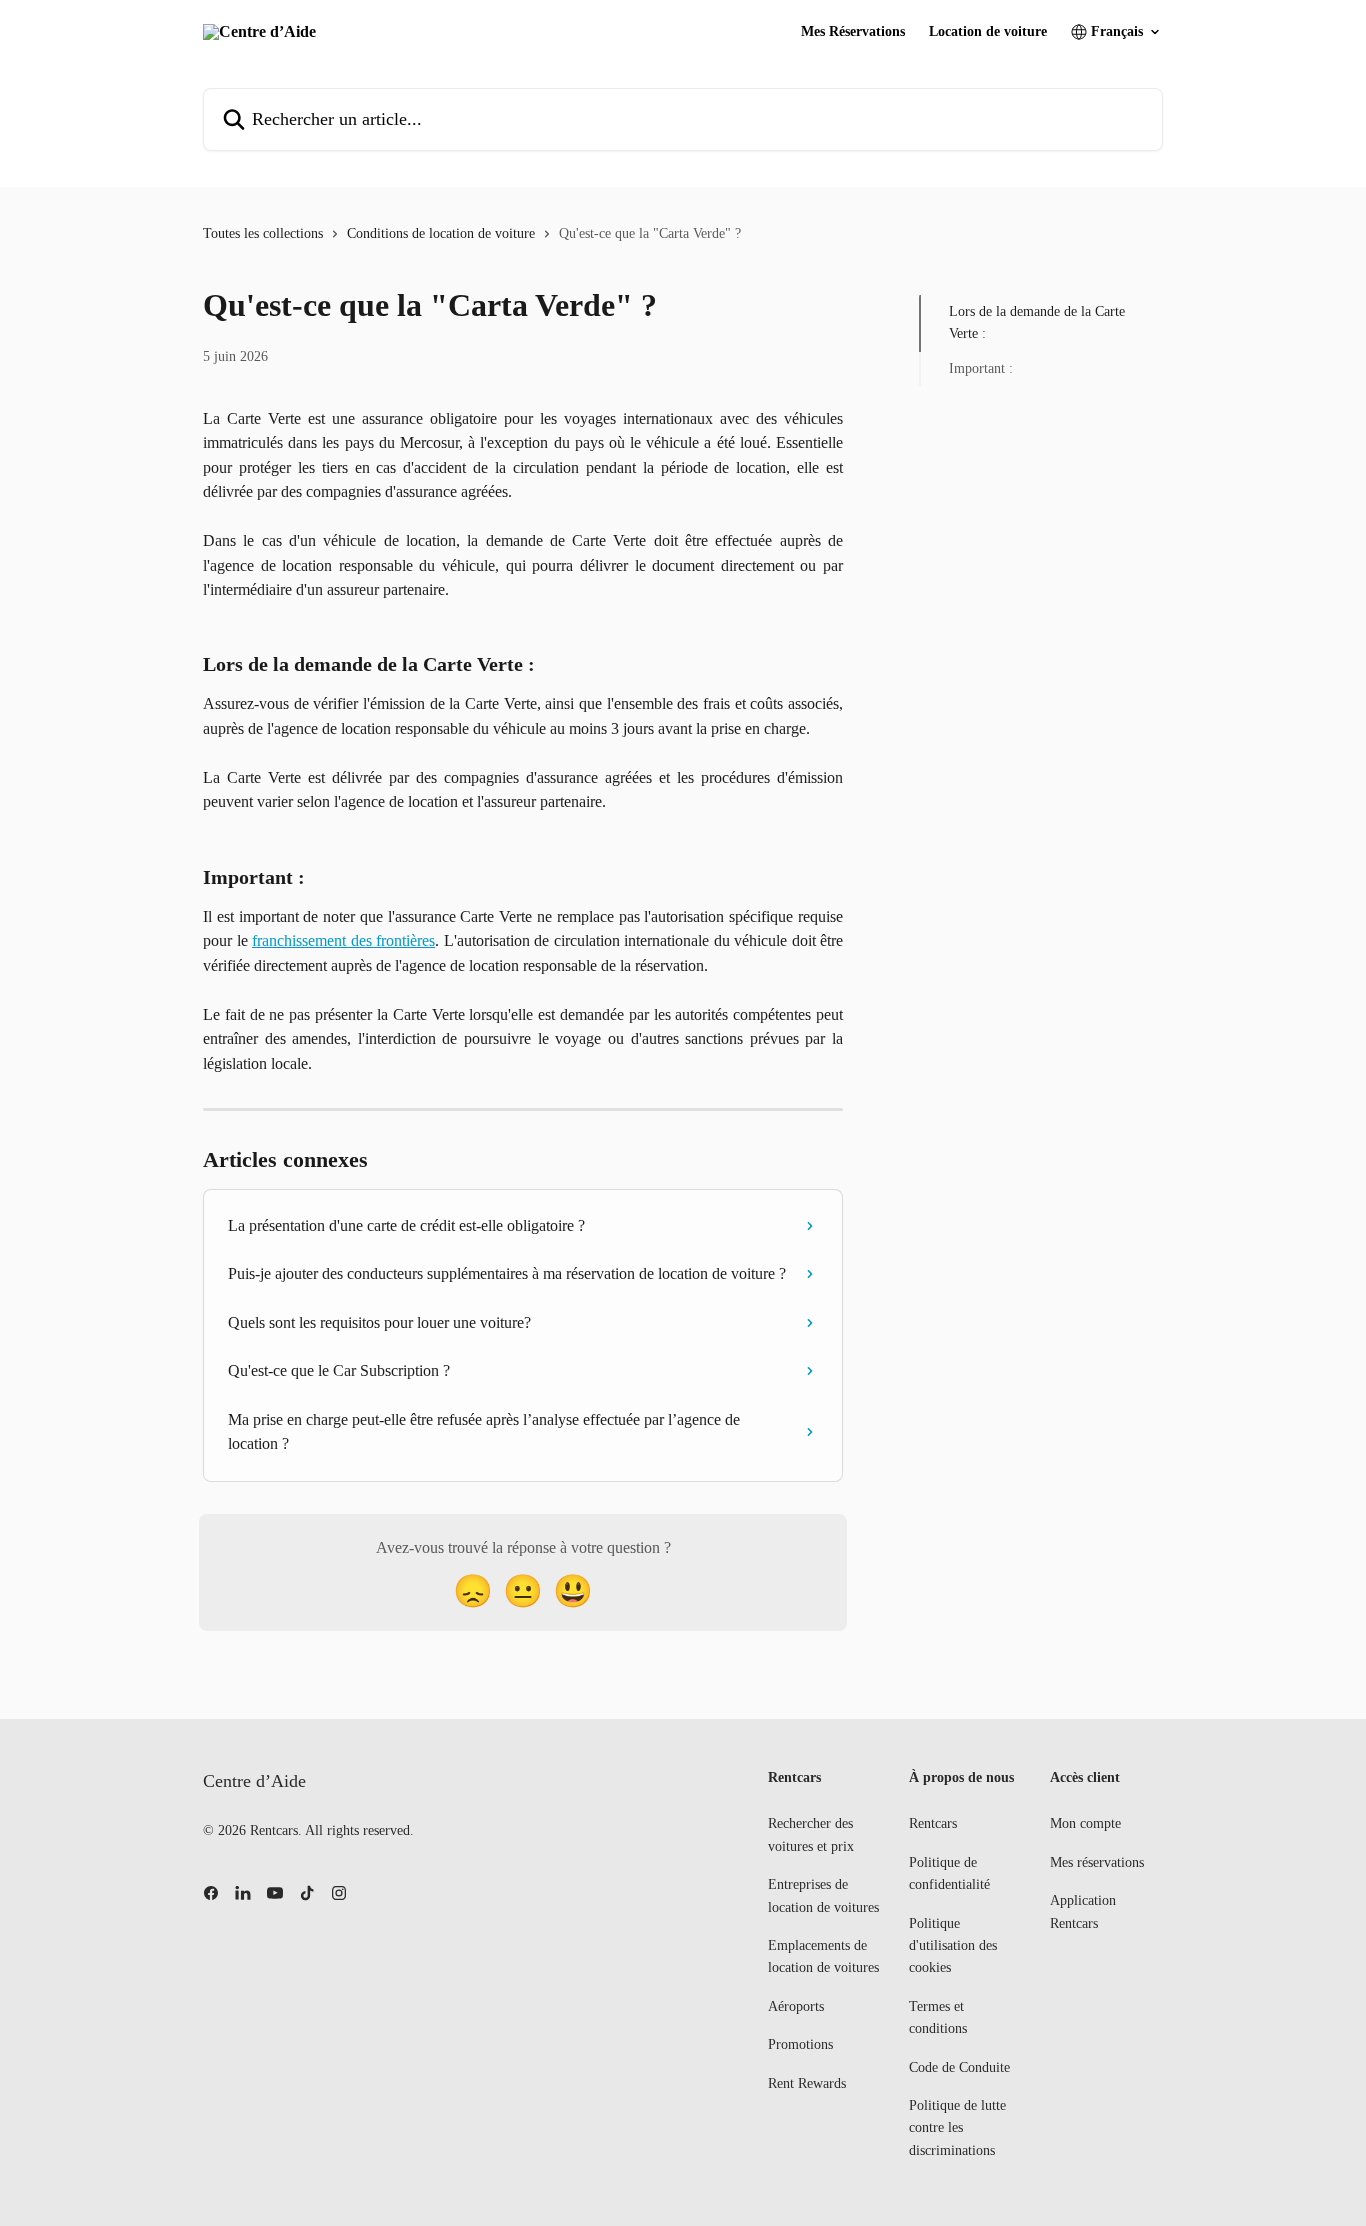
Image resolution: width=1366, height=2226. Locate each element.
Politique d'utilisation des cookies (953, 1946)
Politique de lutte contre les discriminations (957, 2128)
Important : (981, 368)
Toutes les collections (263, 233)
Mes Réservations (853, 32)
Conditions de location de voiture (441, 233)
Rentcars (933, 1823)
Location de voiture (988, 32)
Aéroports (796, 2006)
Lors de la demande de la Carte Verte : (1037, 322)
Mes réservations (1097, 1862)
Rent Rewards (807, 2083)
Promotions (800, 2044)
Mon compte (1085, 1823)
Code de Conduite (959, 2067)
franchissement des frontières (343, 940)
